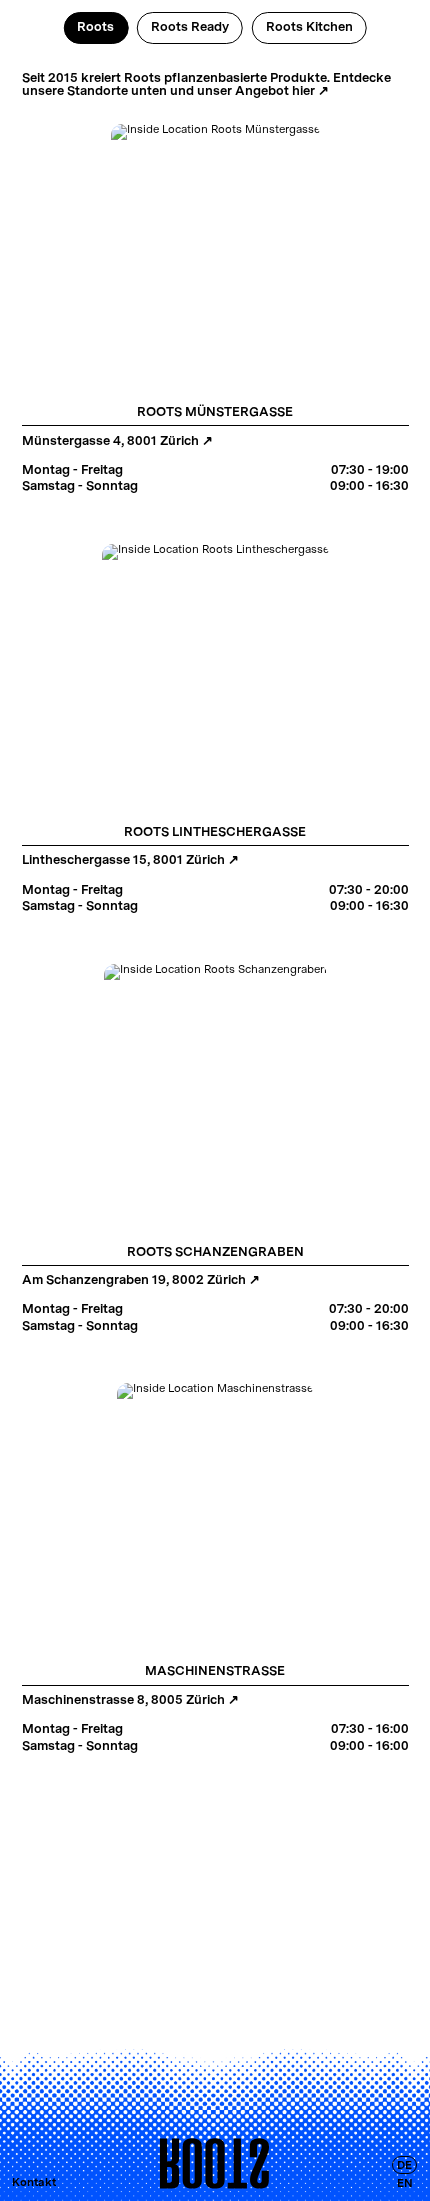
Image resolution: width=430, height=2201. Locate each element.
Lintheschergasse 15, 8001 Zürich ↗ (130, 859)
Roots (95, 26)
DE (404, 2165)
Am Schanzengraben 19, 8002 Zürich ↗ (141, 1279)
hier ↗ (310, 90)
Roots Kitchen (309, 26)
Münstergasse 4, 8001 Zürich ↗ (117, 440)
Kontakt (34, 2182)
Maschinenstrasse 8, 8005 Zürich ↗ (130, 1699)
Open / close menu (215, 2164)
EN (405, 2182)
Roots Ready (190, 26)
